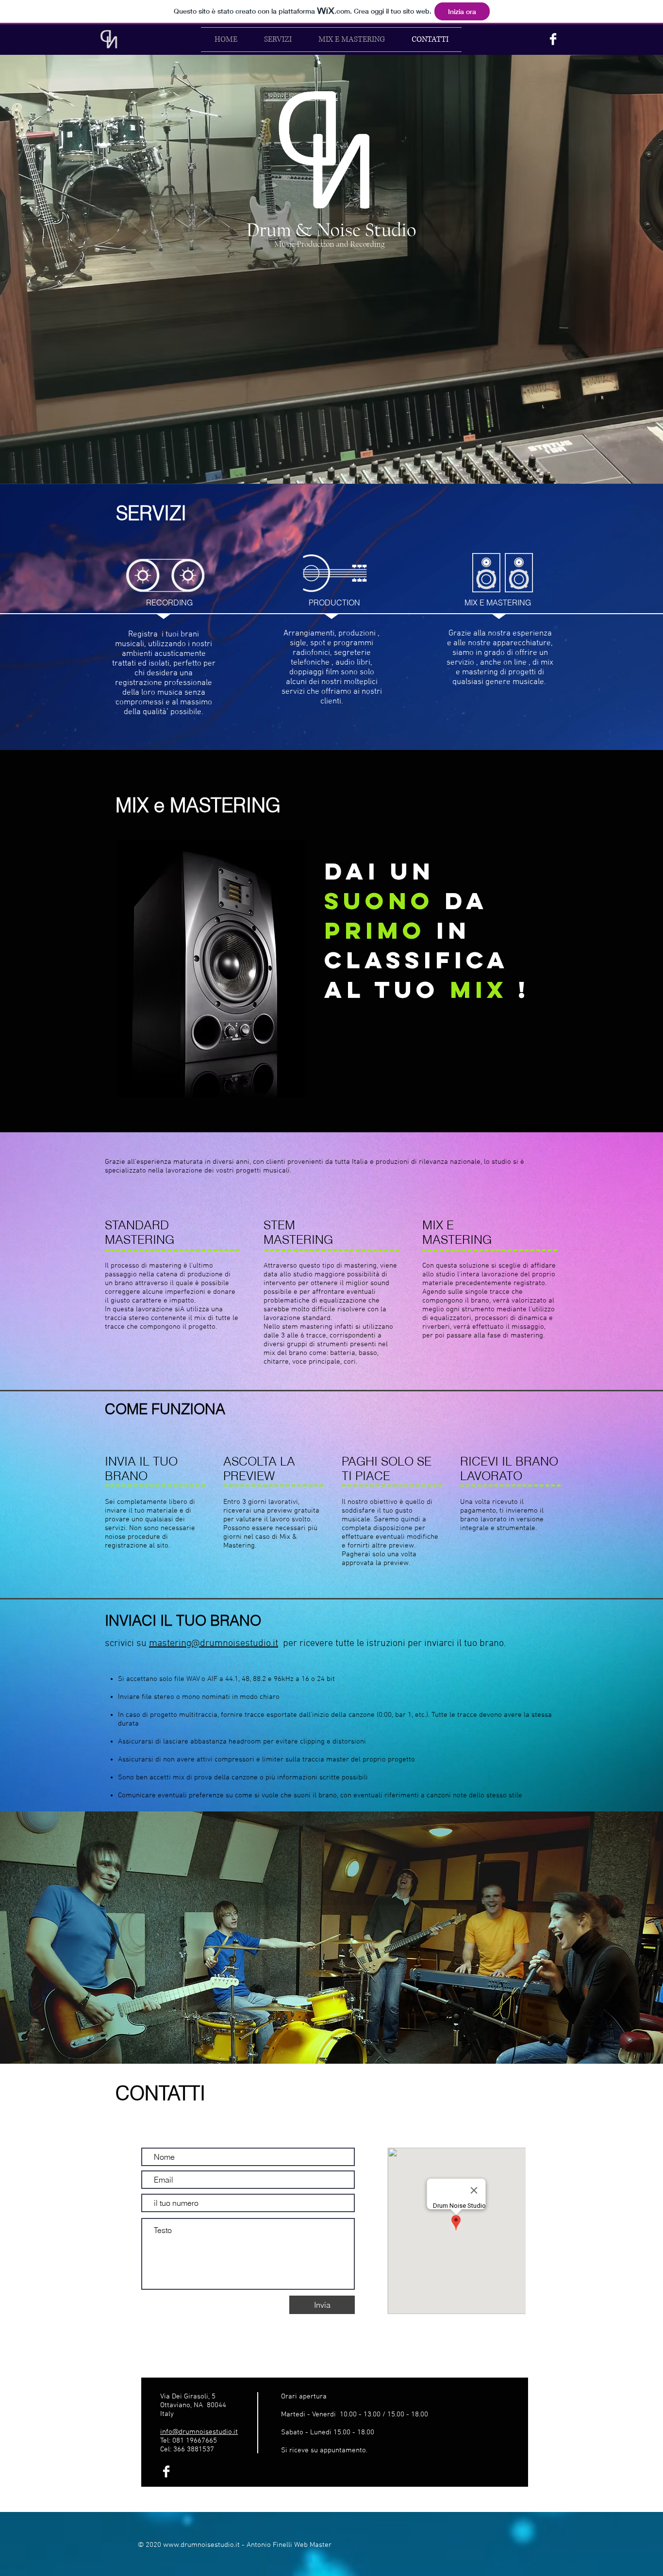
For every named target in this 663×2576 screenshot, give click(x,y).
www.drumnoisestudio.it (201, 2545)
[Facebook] (553, 39)
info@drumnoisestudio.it (199, 2432)
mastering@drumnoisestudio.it (214, 1644)
